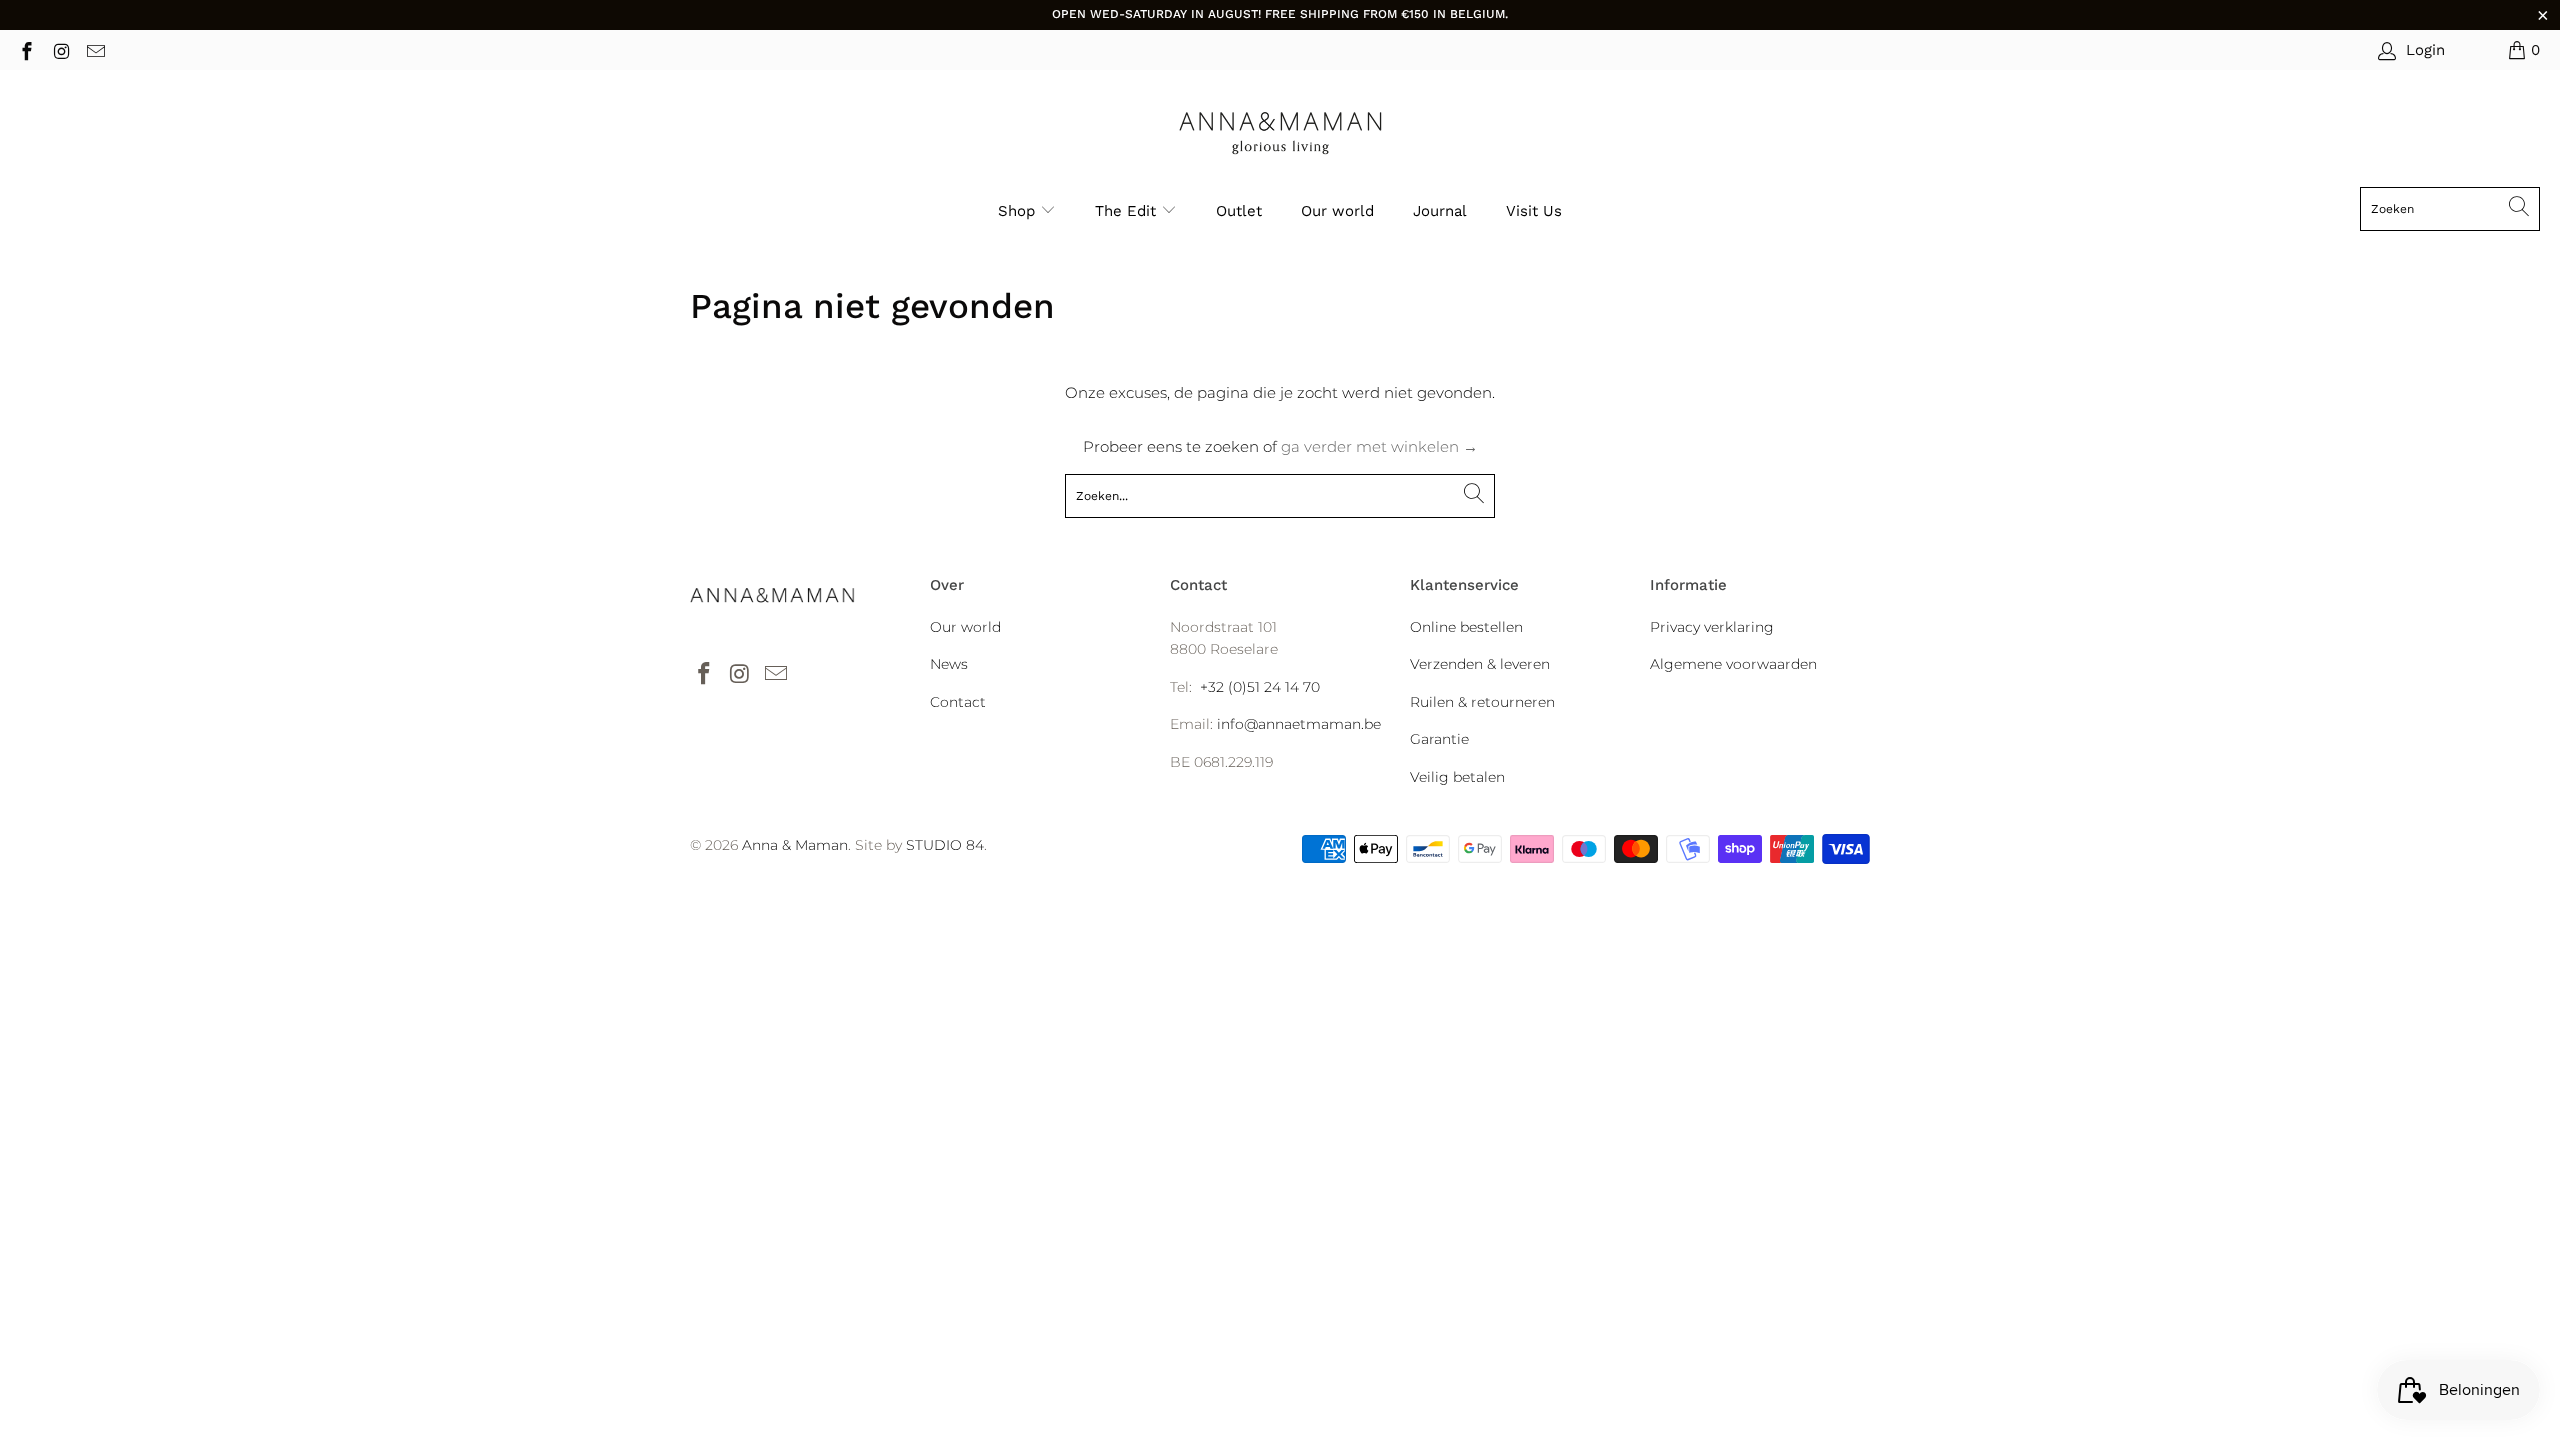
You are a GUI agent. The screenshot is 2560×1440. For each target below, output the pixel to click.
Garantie (1439, 739)
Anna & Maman (795, 845)
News (949, 664)
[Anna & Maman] (1280, 133)
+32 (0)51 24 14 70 (1260, 687)
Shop (1016, 211)
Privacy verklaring (1712, 627)
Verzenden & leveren (1480, 664)
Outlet (1239, 211)
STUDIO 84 (945, 845)
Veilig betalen (1457, 777)
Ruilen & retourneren (1482, 702)
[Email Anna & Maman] (94, 49)
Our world (1337, 211)
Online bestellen (1466, 627)
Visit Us (1534, 211)
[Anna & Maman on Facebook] (25, 49)
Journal (1440, 211)
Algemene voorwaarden (1733, 664)
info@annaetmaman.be (1299, 724)
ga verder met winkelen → (1379, 446)
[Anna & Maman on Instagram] (60, 49)
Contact (958, 702)
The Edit (1128, 211)
